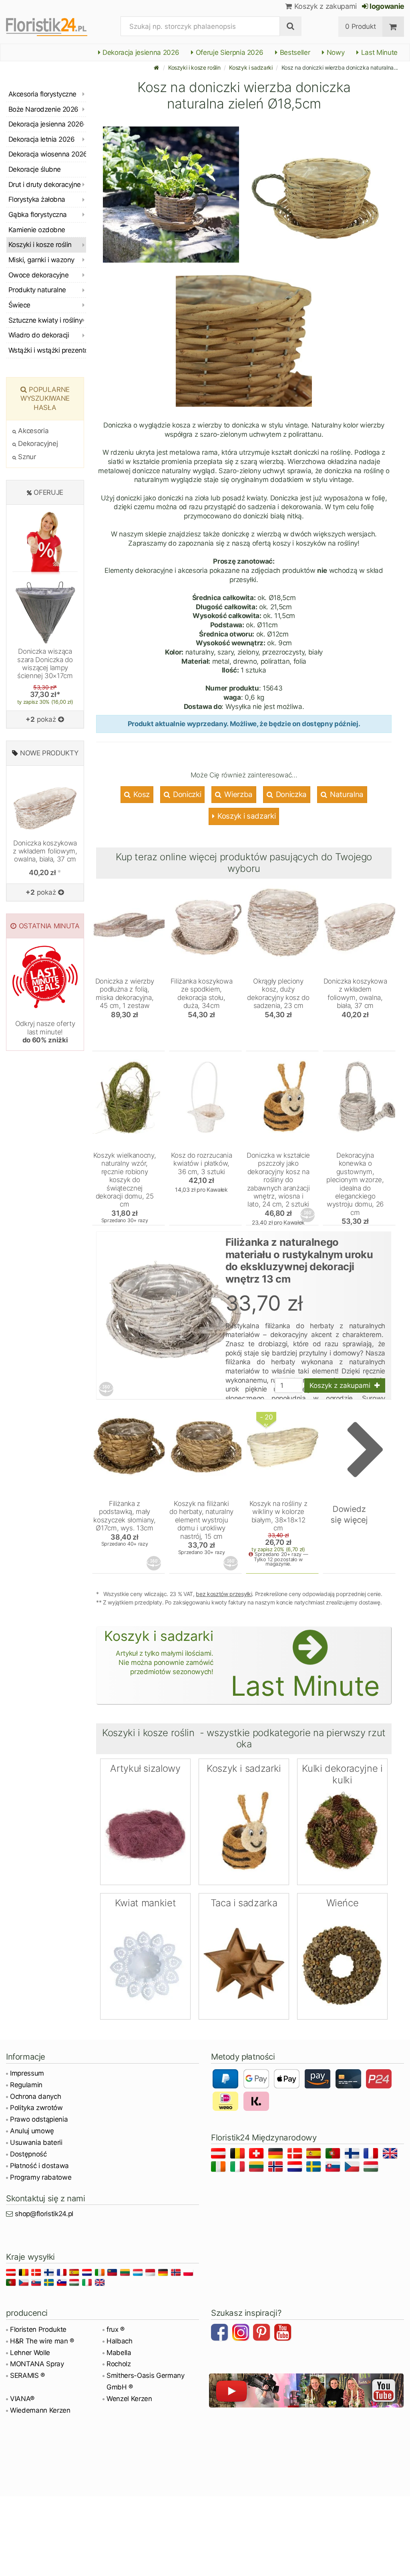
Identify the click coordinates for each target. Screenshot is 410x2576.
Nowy (335, 52)
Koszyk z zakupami (325, 6)
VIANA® (22, 2399)
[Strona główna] (157, 67)
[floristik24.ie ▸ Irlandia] (220, 2168)
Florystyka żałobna (37, 199)
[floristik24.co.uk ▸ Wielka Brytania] (391, 2155)
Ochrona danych (35, 2096)
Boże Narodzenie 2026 (43, 109)
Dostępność (28, 2154)
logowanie (386, 6)
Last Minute (378, 52)
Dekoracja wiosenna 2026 (47, 154)
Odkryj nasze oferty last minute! (45, 1032)
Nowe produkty (49, 753)
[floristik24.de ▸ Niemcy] (277, 2155)
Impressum (27, 2073)
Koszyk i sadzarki (251, 67)
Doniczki (186, 794)
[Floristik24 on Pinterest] (263, 2333)
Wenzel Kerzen (129, 2399)
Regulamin (26, 2085)
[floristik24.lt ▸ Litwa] (258, 2168)
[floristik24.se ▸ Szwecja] (315, 2168)
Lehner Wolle (30, 2353)
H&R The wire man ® (42, 2341)
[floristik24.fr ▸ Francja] (372, 2155)
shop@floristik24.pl (44, 2214)
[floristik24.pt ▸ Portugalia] (334, 2155)
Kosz (141, 794)
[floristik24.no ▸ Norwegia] (277, 2168)
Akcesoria (32, 431)
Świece (19, 305)
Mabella (119, 2353)
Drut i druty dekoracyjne (45, 185)
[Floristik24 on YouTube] (284, 2333)
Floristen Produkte (38, 2329)
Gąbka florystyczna (38, 215)
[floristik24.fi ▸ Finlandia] (353, 2155)
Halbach (120, 2341)
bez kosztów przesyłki (224, 1594)
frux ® (116, 2329)
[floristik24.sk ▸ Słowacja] (334, 2168)
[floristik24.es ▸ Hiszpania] (315, 2155)
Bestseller (294, 52)
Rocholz (119, 2364)
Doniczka (290, 794)
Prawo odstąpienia (39, 2119)
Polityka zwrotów (36, 2108)
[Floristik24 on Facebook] (221, 2333)
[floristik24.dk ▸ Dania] (296, 2155)
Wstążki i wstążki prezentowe (47, 350)
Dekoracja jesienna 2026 (140, 52)
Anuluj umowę (32, 2131)
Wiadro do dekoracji (39, 335)
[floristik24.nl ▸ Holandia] (296, 2168)
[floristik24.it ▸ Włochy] (239, 2168)
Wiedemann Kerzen (40, 2410)
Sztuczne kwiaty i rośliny (45, 320)
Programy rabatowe (41, 2177)
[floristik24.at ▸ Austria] (220, 2155)
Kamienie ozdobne (37, 230)
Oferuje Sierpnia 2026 (229, 52)
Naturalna (346, 794)
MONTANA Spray (37, 2364)
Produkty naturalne (37, 290)
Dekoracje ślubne (35, 169)
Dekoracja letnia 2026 (41, 139)
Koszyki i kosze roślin (194, 67)
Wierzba (238, 794)
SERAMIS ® (27, 2375)
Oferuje (48, 492)
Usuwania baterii (36, 2142)
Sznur (26, 457)
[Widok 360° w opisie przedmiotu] (308, 1215)
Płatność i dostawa (39, 2166)
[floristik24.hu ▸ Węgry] (372, 2168)
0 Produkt (360, 26)
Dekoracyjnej (37, 444)
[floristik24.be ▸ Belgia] (239, 2155)
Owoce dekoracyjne (38, 275)
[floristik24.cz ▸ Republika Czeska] (353, 2168)
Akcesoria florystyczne (42, 94)
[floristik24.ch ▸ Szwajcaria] (258, 2155)
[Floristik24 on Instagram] (242, 2333)
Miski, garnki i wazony (41, 260)
